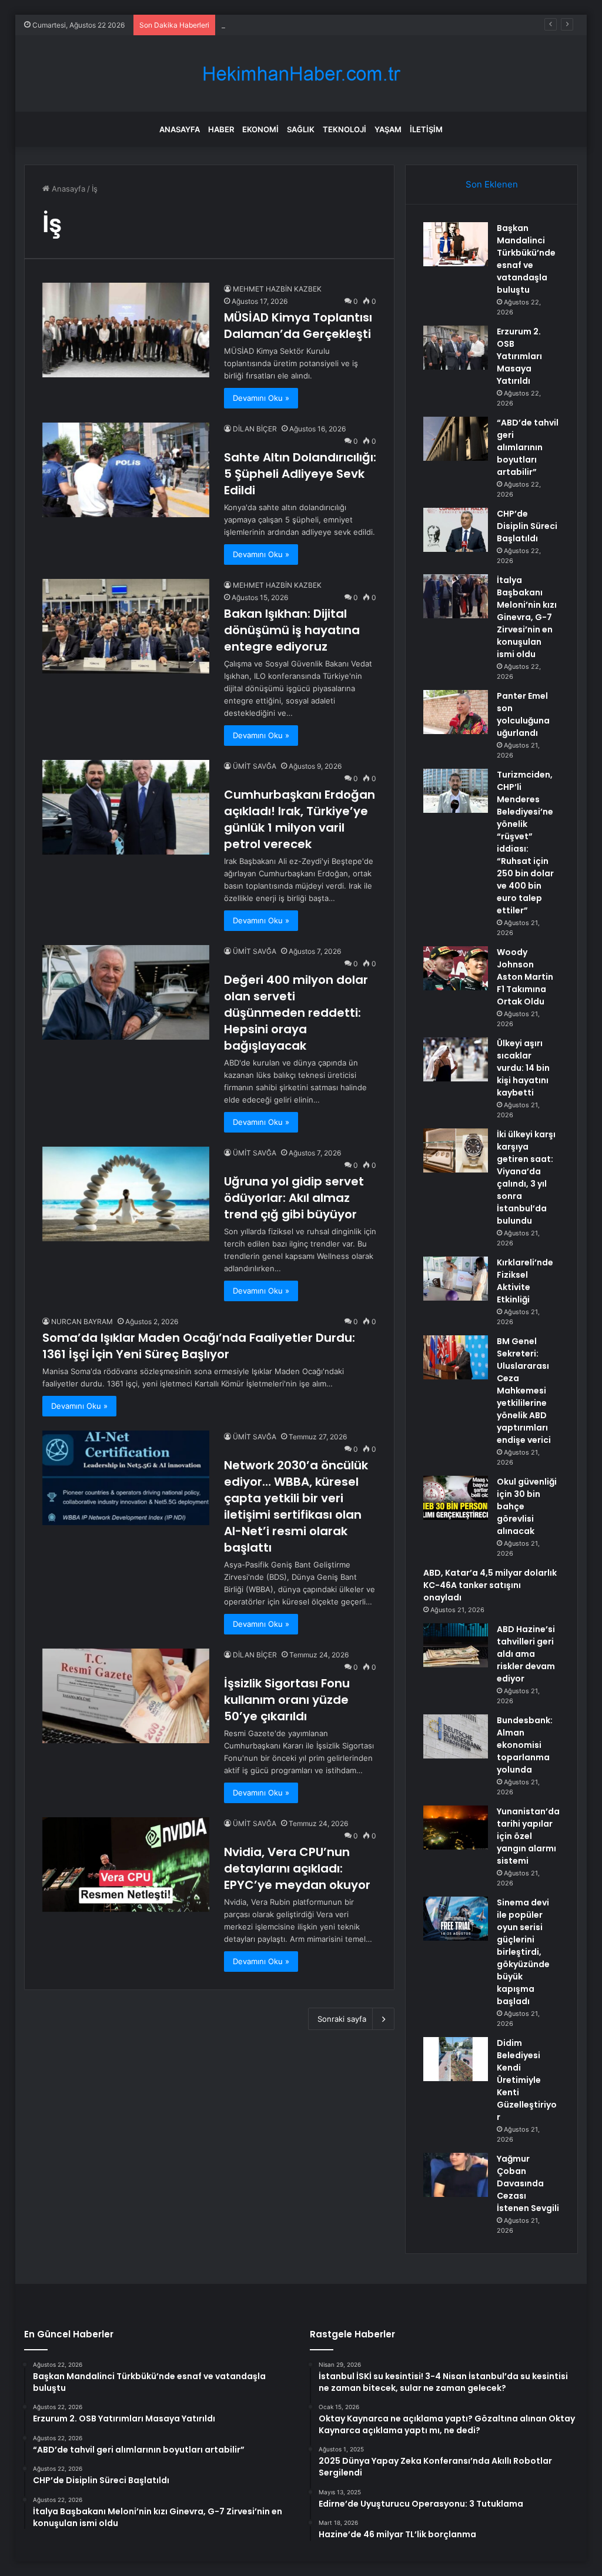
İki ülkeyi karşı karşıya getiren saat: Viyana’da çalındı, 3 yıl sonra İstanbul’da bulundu (526, 1178)
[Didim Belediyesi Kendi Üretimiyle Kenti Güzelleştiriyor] (456, 2059)
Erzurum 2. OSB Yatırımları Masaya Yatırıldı (519, 356)
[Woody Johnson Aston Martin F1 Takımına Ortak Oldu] (456, 968)
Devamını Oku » (261, 398)
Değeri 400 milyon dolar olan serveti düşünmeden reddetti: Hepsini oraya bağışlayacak (296, 1013)
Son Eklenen (492, 184)
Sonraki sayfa (342, 2019)
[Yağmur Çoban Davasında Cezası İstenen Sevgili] (456, 2175)
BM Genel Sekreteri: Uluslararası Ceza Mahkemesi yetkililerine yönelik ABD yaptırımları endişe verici (524, 1391)
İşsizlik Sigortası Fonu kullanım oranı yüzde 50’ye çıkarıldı (287, 1700)
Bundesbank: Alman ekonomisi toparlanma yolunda (525, 1745)
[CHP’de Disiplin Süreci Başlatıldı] (456, 530)
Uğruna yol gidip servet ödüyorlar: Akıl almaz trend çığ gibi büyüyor (294, 1198)
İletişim (426, 129)
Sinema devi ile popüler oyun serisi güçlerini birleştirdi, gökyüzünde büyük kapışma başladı (523, 1952)
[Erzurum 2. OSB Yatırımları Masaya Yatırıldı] (456, 348)
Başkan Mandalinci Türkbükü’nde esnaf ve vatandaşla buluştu (526, 259)
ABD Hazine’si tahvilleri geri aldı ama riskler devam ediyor (526, 1654)
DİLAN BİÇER (255, 429)
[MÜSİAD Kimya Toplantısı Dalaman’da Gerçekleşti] (126, 330)
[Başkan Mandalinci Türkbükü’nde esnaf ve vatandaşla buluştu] (456, 244)
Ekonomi (260, 129)
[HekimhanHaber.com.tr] (301, 74)
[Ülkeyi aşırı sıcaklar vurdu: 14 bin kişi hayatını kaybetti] (456, 1059)
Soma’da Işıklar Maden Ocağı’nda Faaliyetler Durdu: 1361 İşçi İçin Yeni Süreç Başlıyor (199, 1346)
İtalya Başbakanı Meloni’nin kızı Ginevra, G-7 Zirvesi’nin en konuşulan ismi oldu (527, 617)
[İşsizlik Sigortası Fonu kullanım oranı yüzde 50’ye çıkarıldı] (126, 1696)
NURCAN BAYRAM (82, 1322)
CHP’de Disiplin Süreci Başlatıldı (527, 526)
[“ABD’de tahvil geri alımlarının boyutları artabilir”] (456, 439)
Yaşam (388, 129)
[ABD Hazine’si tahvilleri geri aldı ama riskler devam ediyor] (456, 1645)
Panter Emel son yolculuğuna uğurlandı (523, 714)
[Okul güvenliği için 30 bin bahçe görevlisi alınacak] (456, 1498)
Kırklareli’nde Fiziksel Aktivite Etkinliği (525, 1281)
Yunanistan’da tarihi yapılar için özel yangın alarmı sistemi (528, 1836)
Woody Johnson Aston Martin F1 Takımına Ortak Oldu (525, 977)
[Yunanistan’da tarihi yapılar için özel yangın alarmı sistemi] (456, 1828)
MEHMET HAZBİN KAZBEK (277, 289)
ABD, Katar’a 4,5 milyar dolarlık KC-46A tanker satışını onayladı (490, 1585)
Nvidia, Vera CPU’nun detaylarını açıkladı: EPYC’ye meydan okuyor (297, 1868)
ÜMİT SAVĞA (255, 766)
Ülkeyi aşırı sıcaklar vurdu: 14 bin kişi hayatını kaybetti (523, 1068)
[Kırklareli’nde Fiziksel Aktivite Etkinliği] (456, 1279)
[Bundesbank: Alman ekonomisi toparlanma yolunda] (456, 1736)
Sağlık (301, 129)
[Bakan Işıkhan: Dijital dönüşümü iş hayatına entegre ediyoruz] (126, 626)
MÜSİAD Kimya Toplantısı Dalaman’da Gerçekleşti (298, 326)
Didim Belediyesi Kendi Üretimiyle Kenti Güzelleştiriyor (527, 2080)
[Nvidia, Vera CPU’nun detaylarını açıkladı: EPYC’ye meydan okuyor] (126, 1864)
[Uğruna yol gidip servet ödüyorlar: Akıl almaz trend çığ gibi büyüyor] (126, 1194)
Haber (221, 129)
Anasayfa (180, 129)
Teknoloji (345, 129)
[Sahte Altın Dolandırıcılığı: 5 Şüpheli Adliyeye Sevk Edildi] (126, 470)
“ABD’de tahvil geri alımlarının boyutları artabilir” (306, 25)
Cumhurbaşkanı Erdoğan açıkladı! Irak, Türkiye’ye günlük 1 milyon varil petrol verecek (300, 819)
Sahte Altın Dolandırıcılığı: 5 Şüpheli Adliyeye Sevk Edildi (300, 474)
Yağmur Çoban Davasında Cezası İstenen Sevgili (528, 2183)
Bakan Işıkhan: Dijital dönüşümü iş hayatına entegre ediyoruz (292, 630)
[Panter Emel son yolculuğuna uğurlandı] (456, 712)
